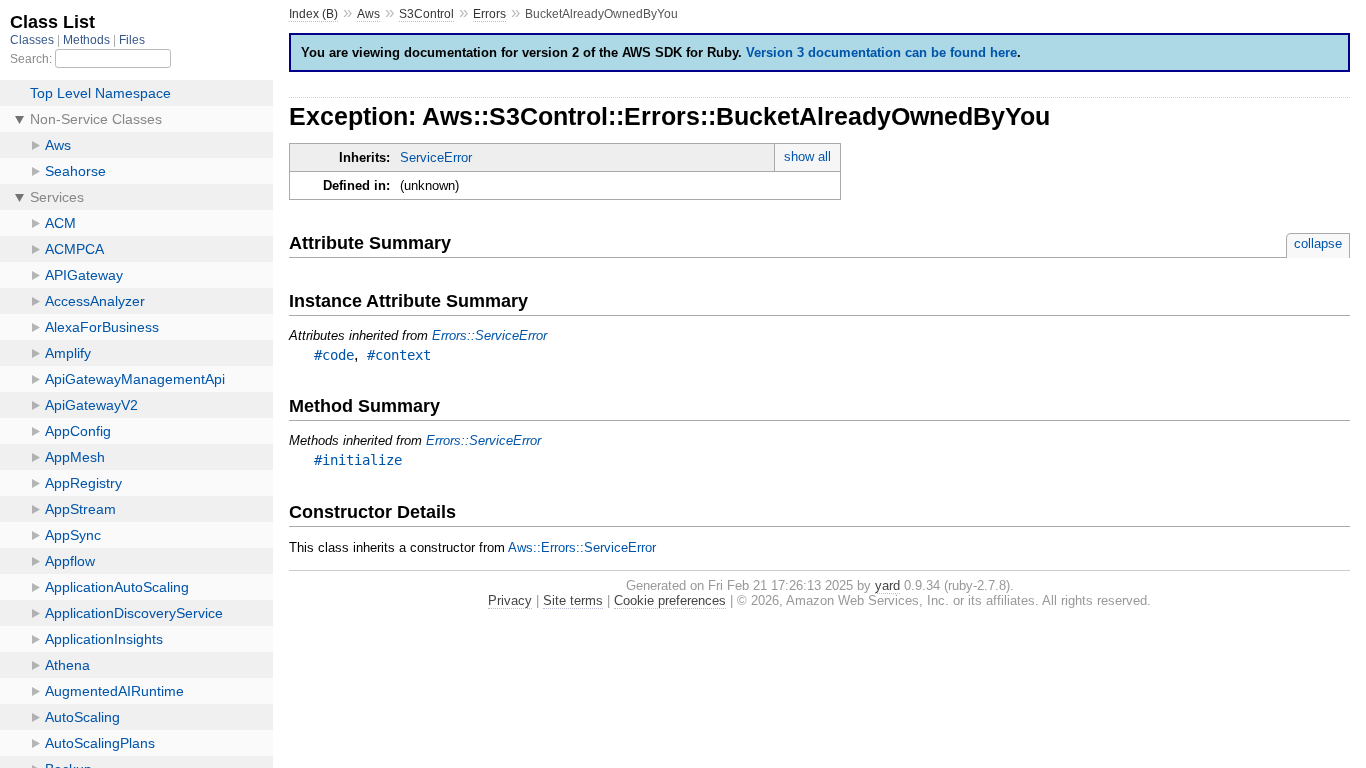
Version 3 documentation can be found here (881, 52)
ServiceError (436, 157)
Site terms (573, 600)
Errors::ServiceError (489, 335)
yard (887, 585)
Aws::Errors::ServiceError (582, 547)
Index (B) (313, 14)
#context (399, 355)
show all (807, 156)
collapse (1318, 243)
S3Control (426, 14)
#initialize (358, 460)
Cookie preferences (670, 600)
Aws (368, 14)
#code (334, 355)
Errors (489, 14)
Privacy (510, 600)
